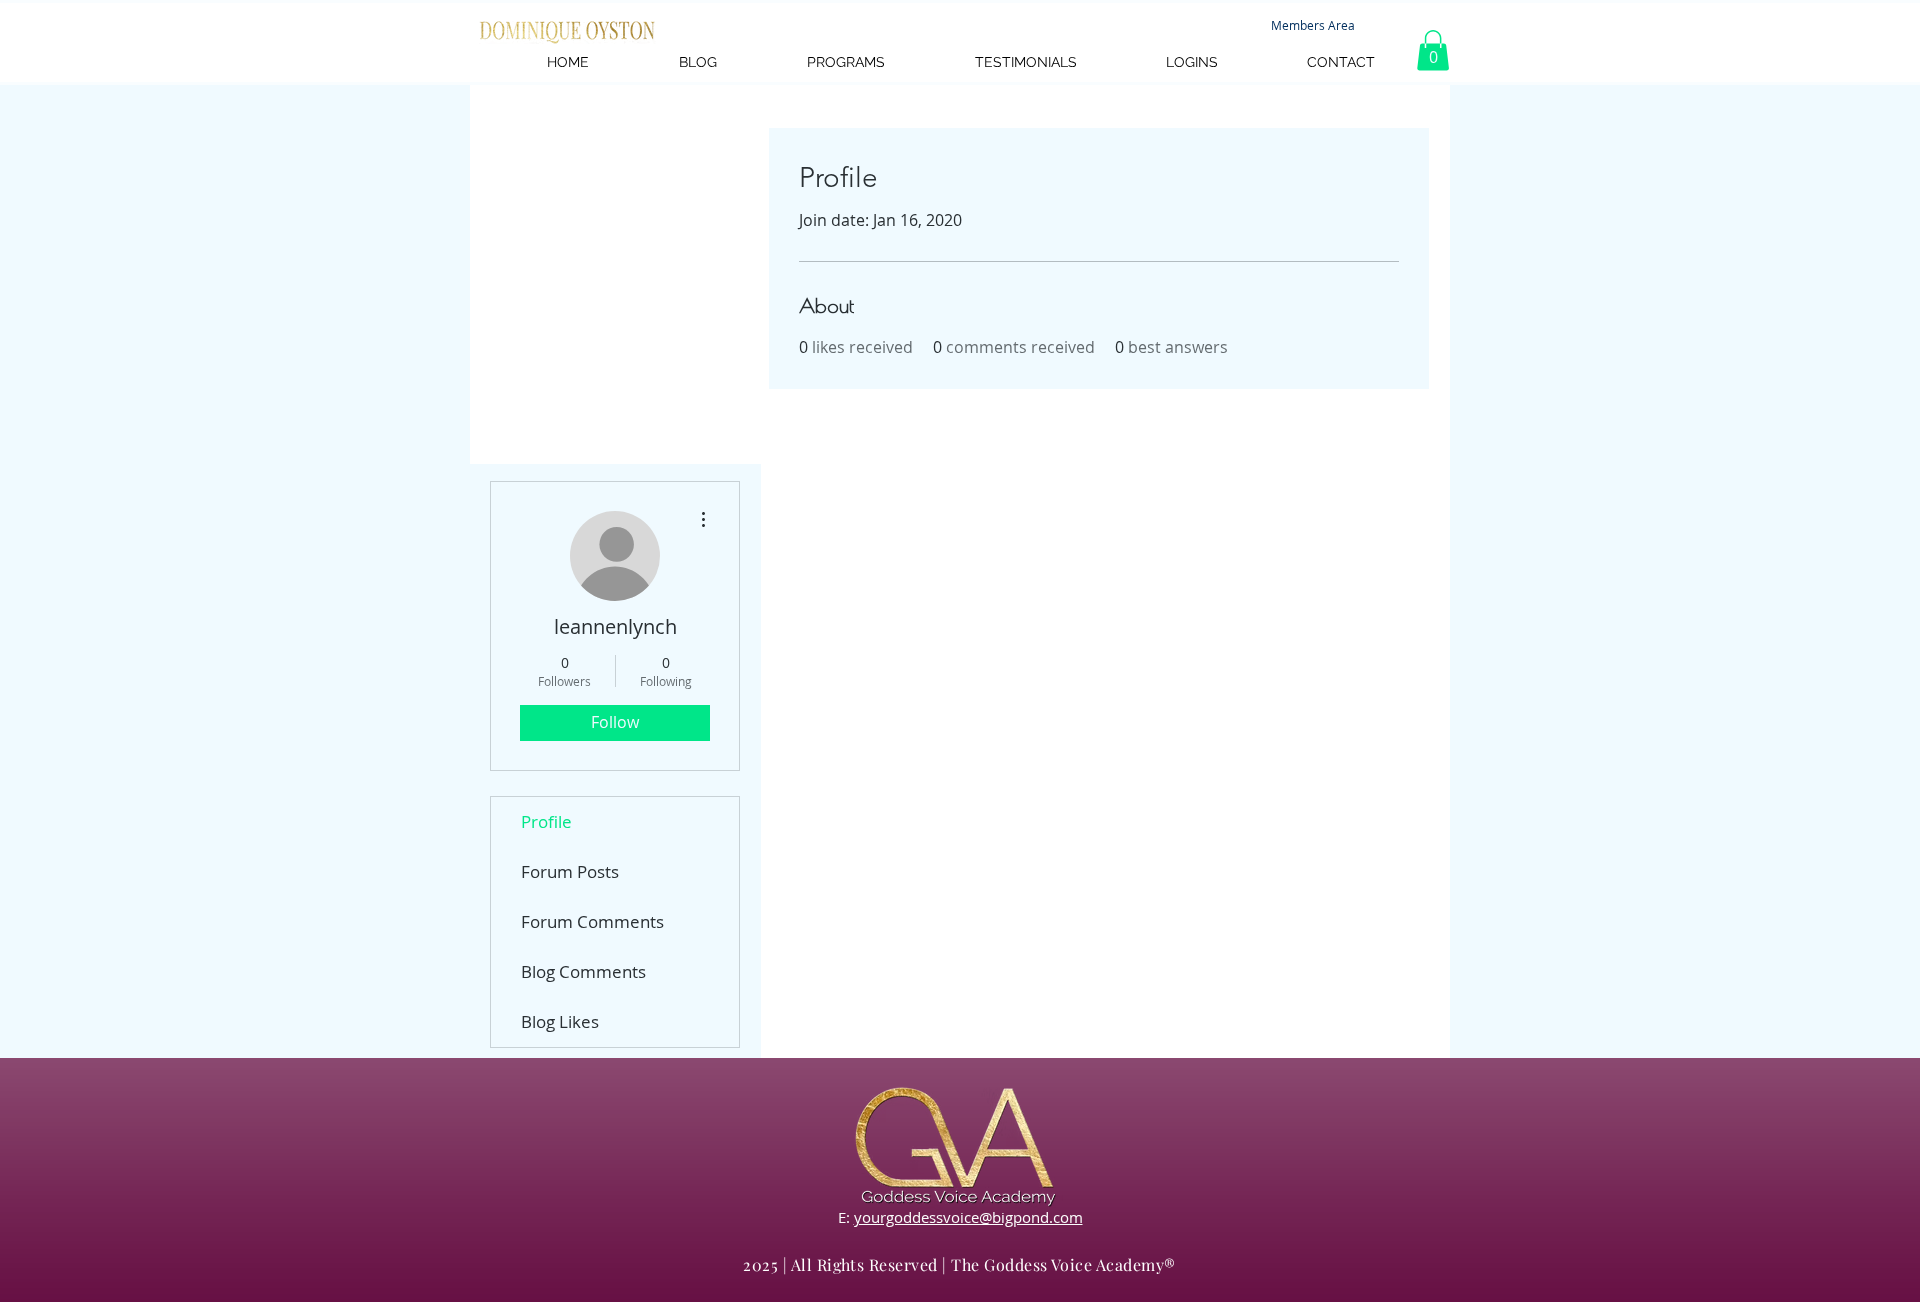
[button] (1433, 50)
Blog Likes (560, 1021)
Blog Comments (583, 971)
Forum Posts (570, 871)
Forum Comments (592, 921)
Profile (546, 821)
